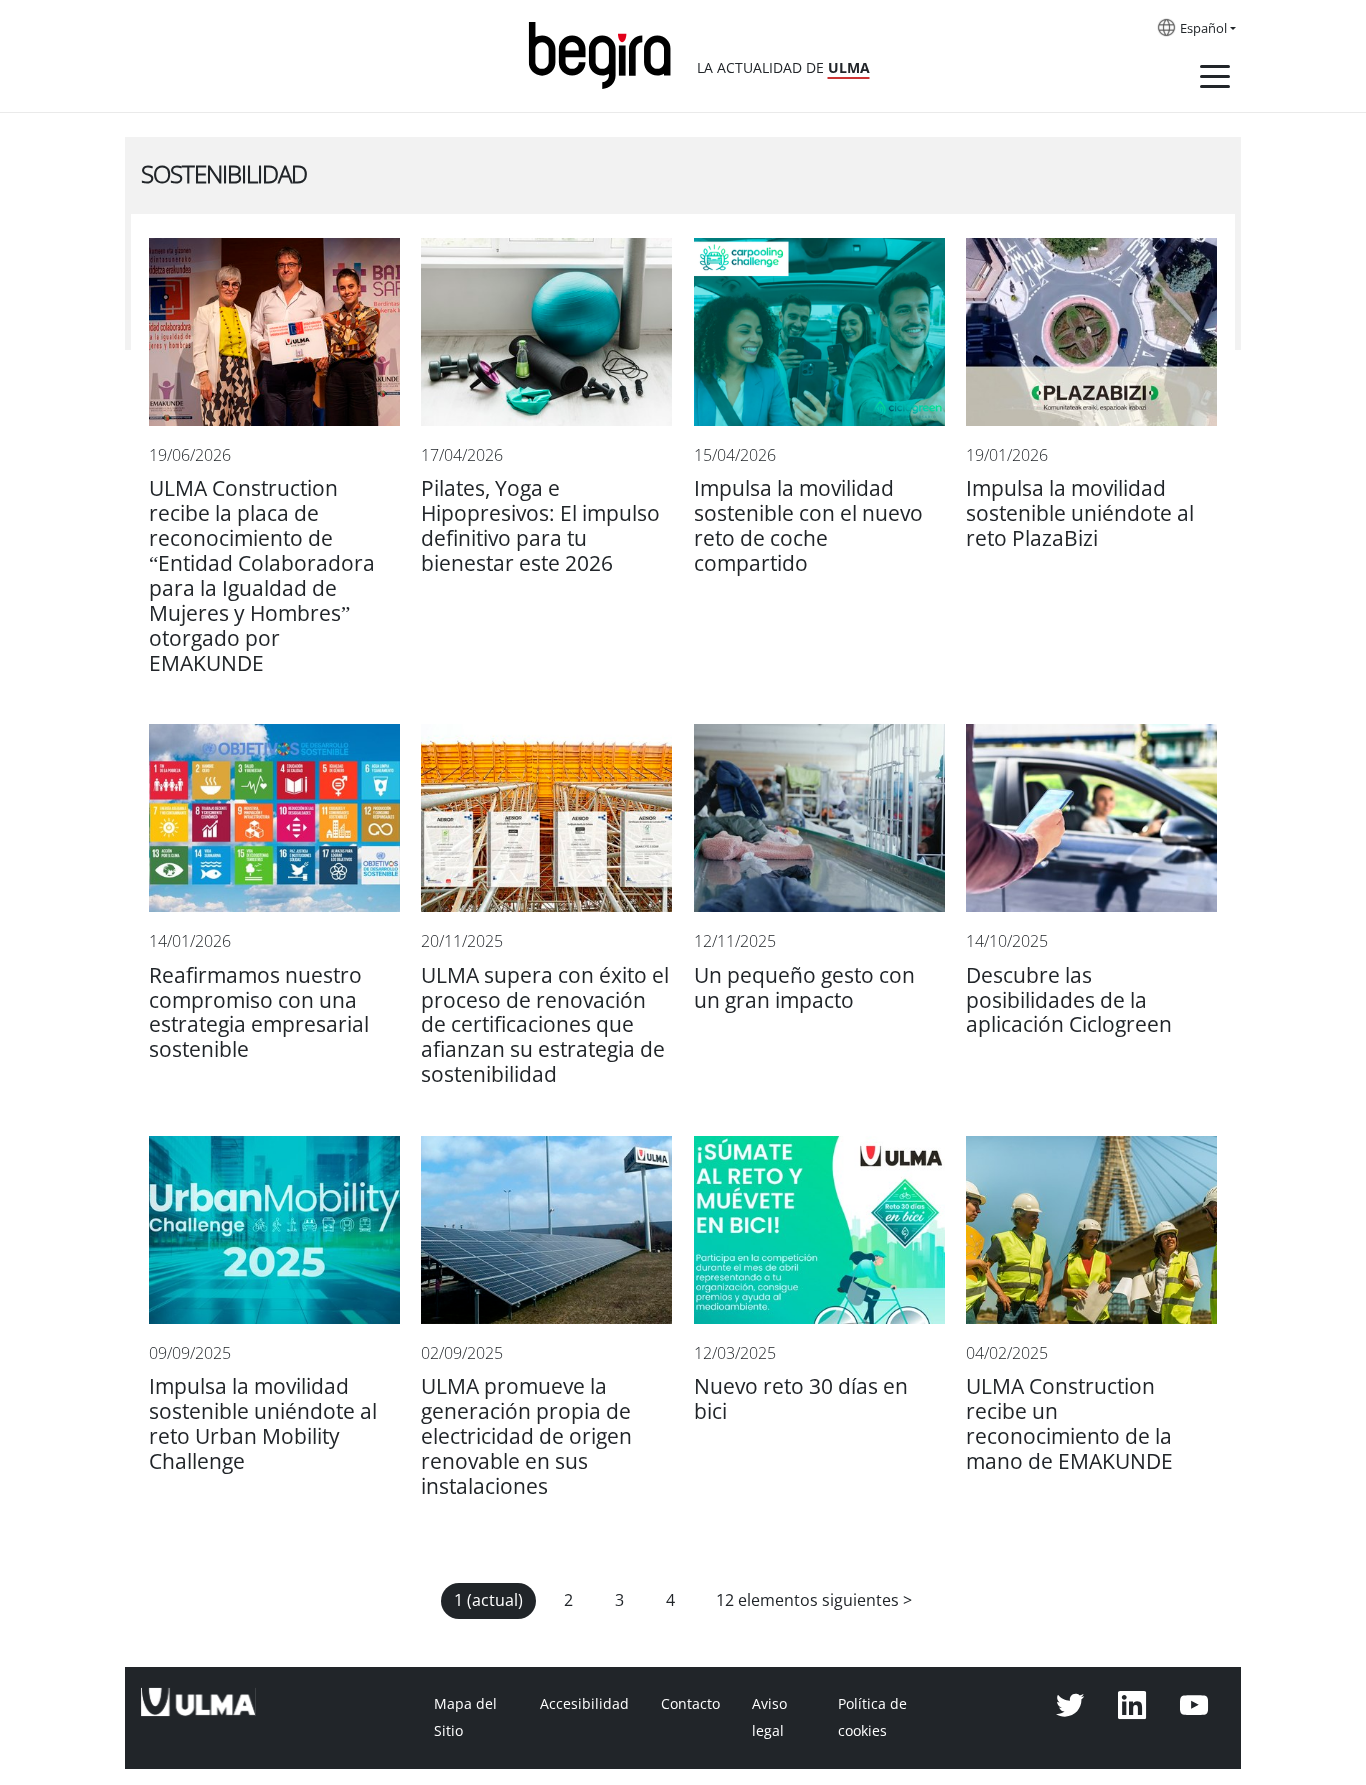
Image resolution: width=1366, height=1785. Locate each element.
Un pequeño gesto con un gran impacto (804, 988)
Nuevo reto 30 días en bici (801, 1399)
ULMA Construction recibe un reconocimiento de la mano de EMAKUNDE (1069, 1424)
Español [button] (1203, 29)
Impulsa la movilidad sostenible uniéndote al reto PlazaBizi (1080, 513)
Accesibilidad (584, 1704)
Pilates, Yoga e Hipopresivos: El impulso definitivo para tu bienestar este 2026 (540, 526)
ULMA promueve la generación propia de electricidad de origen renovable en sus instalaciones (526, 1436)
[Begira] (607, 53)
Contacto (690, 1704)
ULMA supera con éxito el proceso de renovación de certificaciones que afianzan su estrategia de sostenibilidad (545, 1025)
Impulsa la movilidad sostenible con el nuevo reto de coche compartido (808, 526)
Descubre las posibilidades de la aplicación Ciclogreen (1069, 1000)
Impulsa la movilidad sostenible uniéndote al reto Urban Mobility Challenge (263, 1424)
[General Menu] (1215, 80)
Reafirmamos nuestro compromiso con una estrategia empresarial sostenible (259, 1013)
